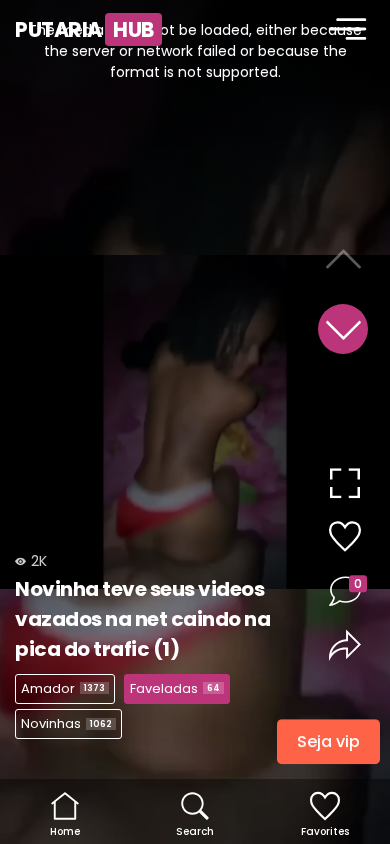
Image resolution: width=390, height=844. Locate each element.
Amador (63, 688)
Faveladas (175, 688)
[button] (343, 329)
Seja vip (328, 744)
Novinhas (66, 723)
